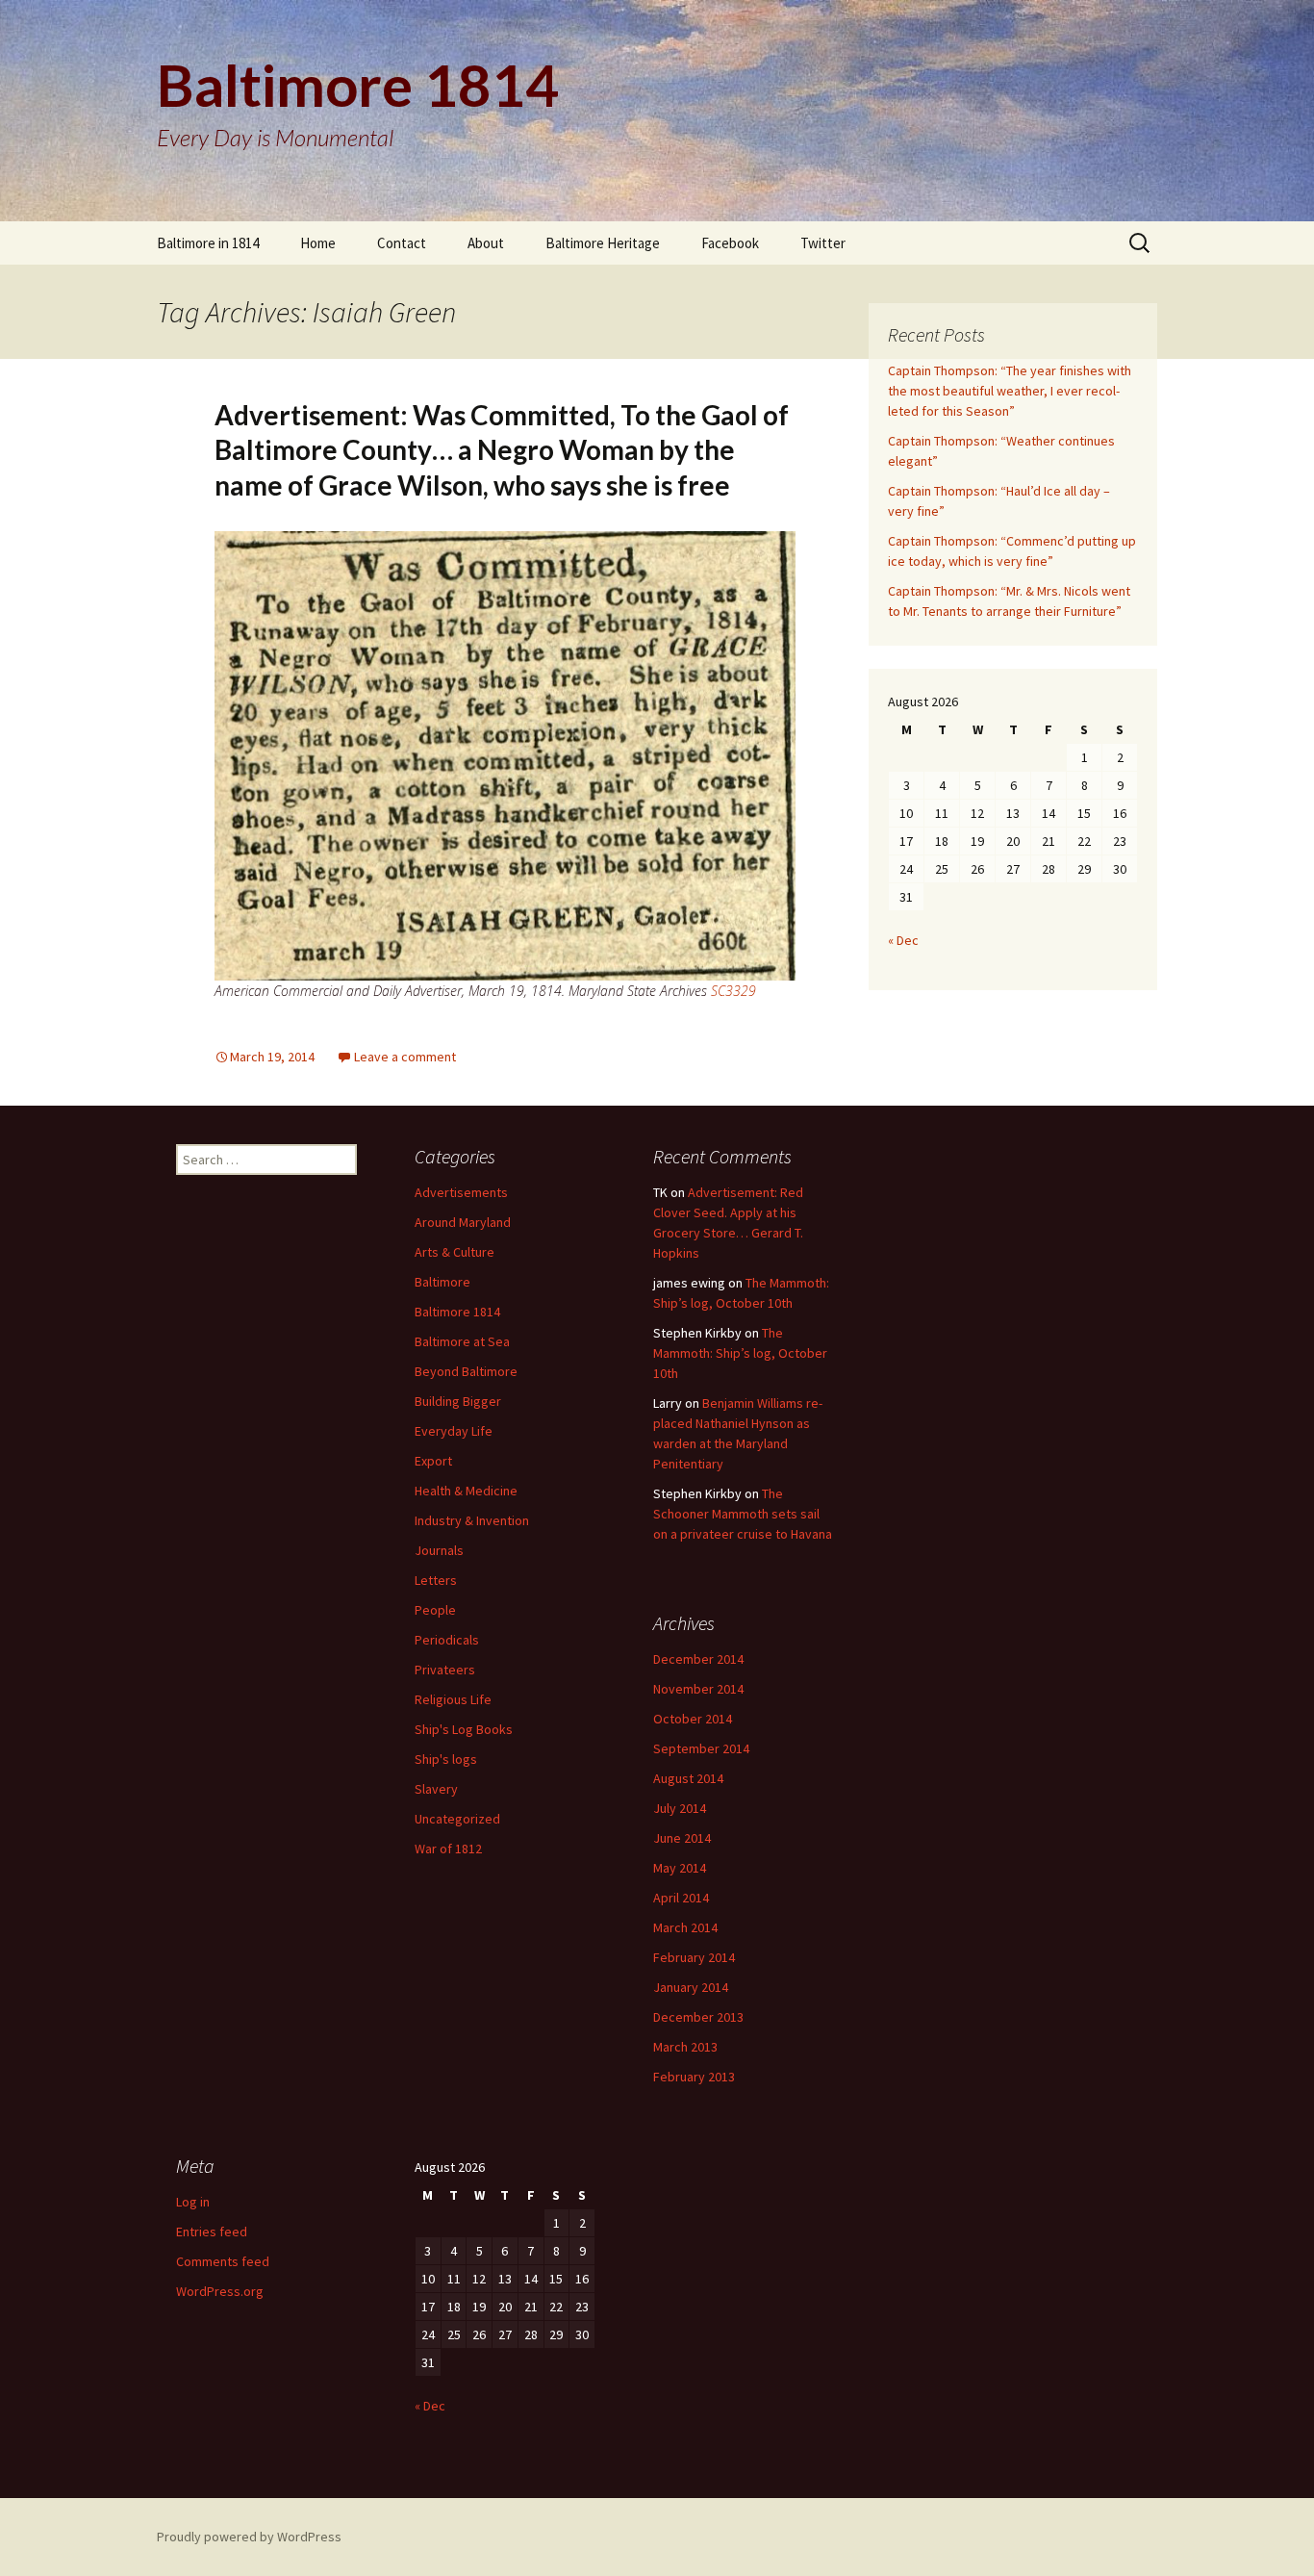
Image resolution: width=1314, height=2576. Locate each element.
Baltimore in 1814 (208, 243)
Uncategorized (457, 1819)
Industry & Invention (472, 1520)
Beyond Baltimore (466, 1371)
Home (318, 243)
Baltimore (442, 1282)
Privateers (445, 1670)
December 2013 (698, 2017)
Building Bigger (458, 1401)
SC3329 (733, 991)
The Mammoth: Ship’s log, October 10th (740, 1353)
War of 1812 (448, 1849)
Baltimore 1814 (457, 1312)
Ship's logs (446, 1759)
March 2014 (685, 1927)
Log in (193, 2202)
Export (433, 1461)
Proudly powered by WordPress (249, 2537)
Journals (439, 1550)
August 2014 (688, 1778)
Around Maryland (463, 1222)
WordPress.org (220, 2291)
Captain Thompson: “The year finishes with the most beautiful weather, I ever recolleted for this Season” (1010, 391)
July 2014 (680, 1808)
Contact (402, 243)
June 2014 (682, 1838)
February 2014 (694, 1957)
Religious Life (453, 1699)
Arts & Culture (455, 1252)
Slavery (436, 1789)
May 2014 (680, 1868)
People (435, 1610)
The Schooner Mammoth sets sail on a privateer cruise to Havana (743, 1514)
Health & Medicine (466, 1491)
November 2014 (698, 1689)
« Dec (903, 940)
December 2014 (698, 1659)
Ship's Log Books (464, 1729)
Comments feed (223, 2261)
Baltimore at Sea (462, 1341)
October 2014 (693, 1719)
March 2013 (685, 2047)
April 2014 (681, 1898)
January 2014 (691, 1987)
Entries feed (212, 2232)
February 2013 (694, 2077)
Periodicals (447, 1640)
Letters (436, 1580)
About (486, 243)
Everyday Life (454, 1431)
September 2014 (701, 1748)
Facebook (730, 243)
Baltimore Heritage (603, 243)
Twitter (823, 243)
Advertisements (461, 1192)
